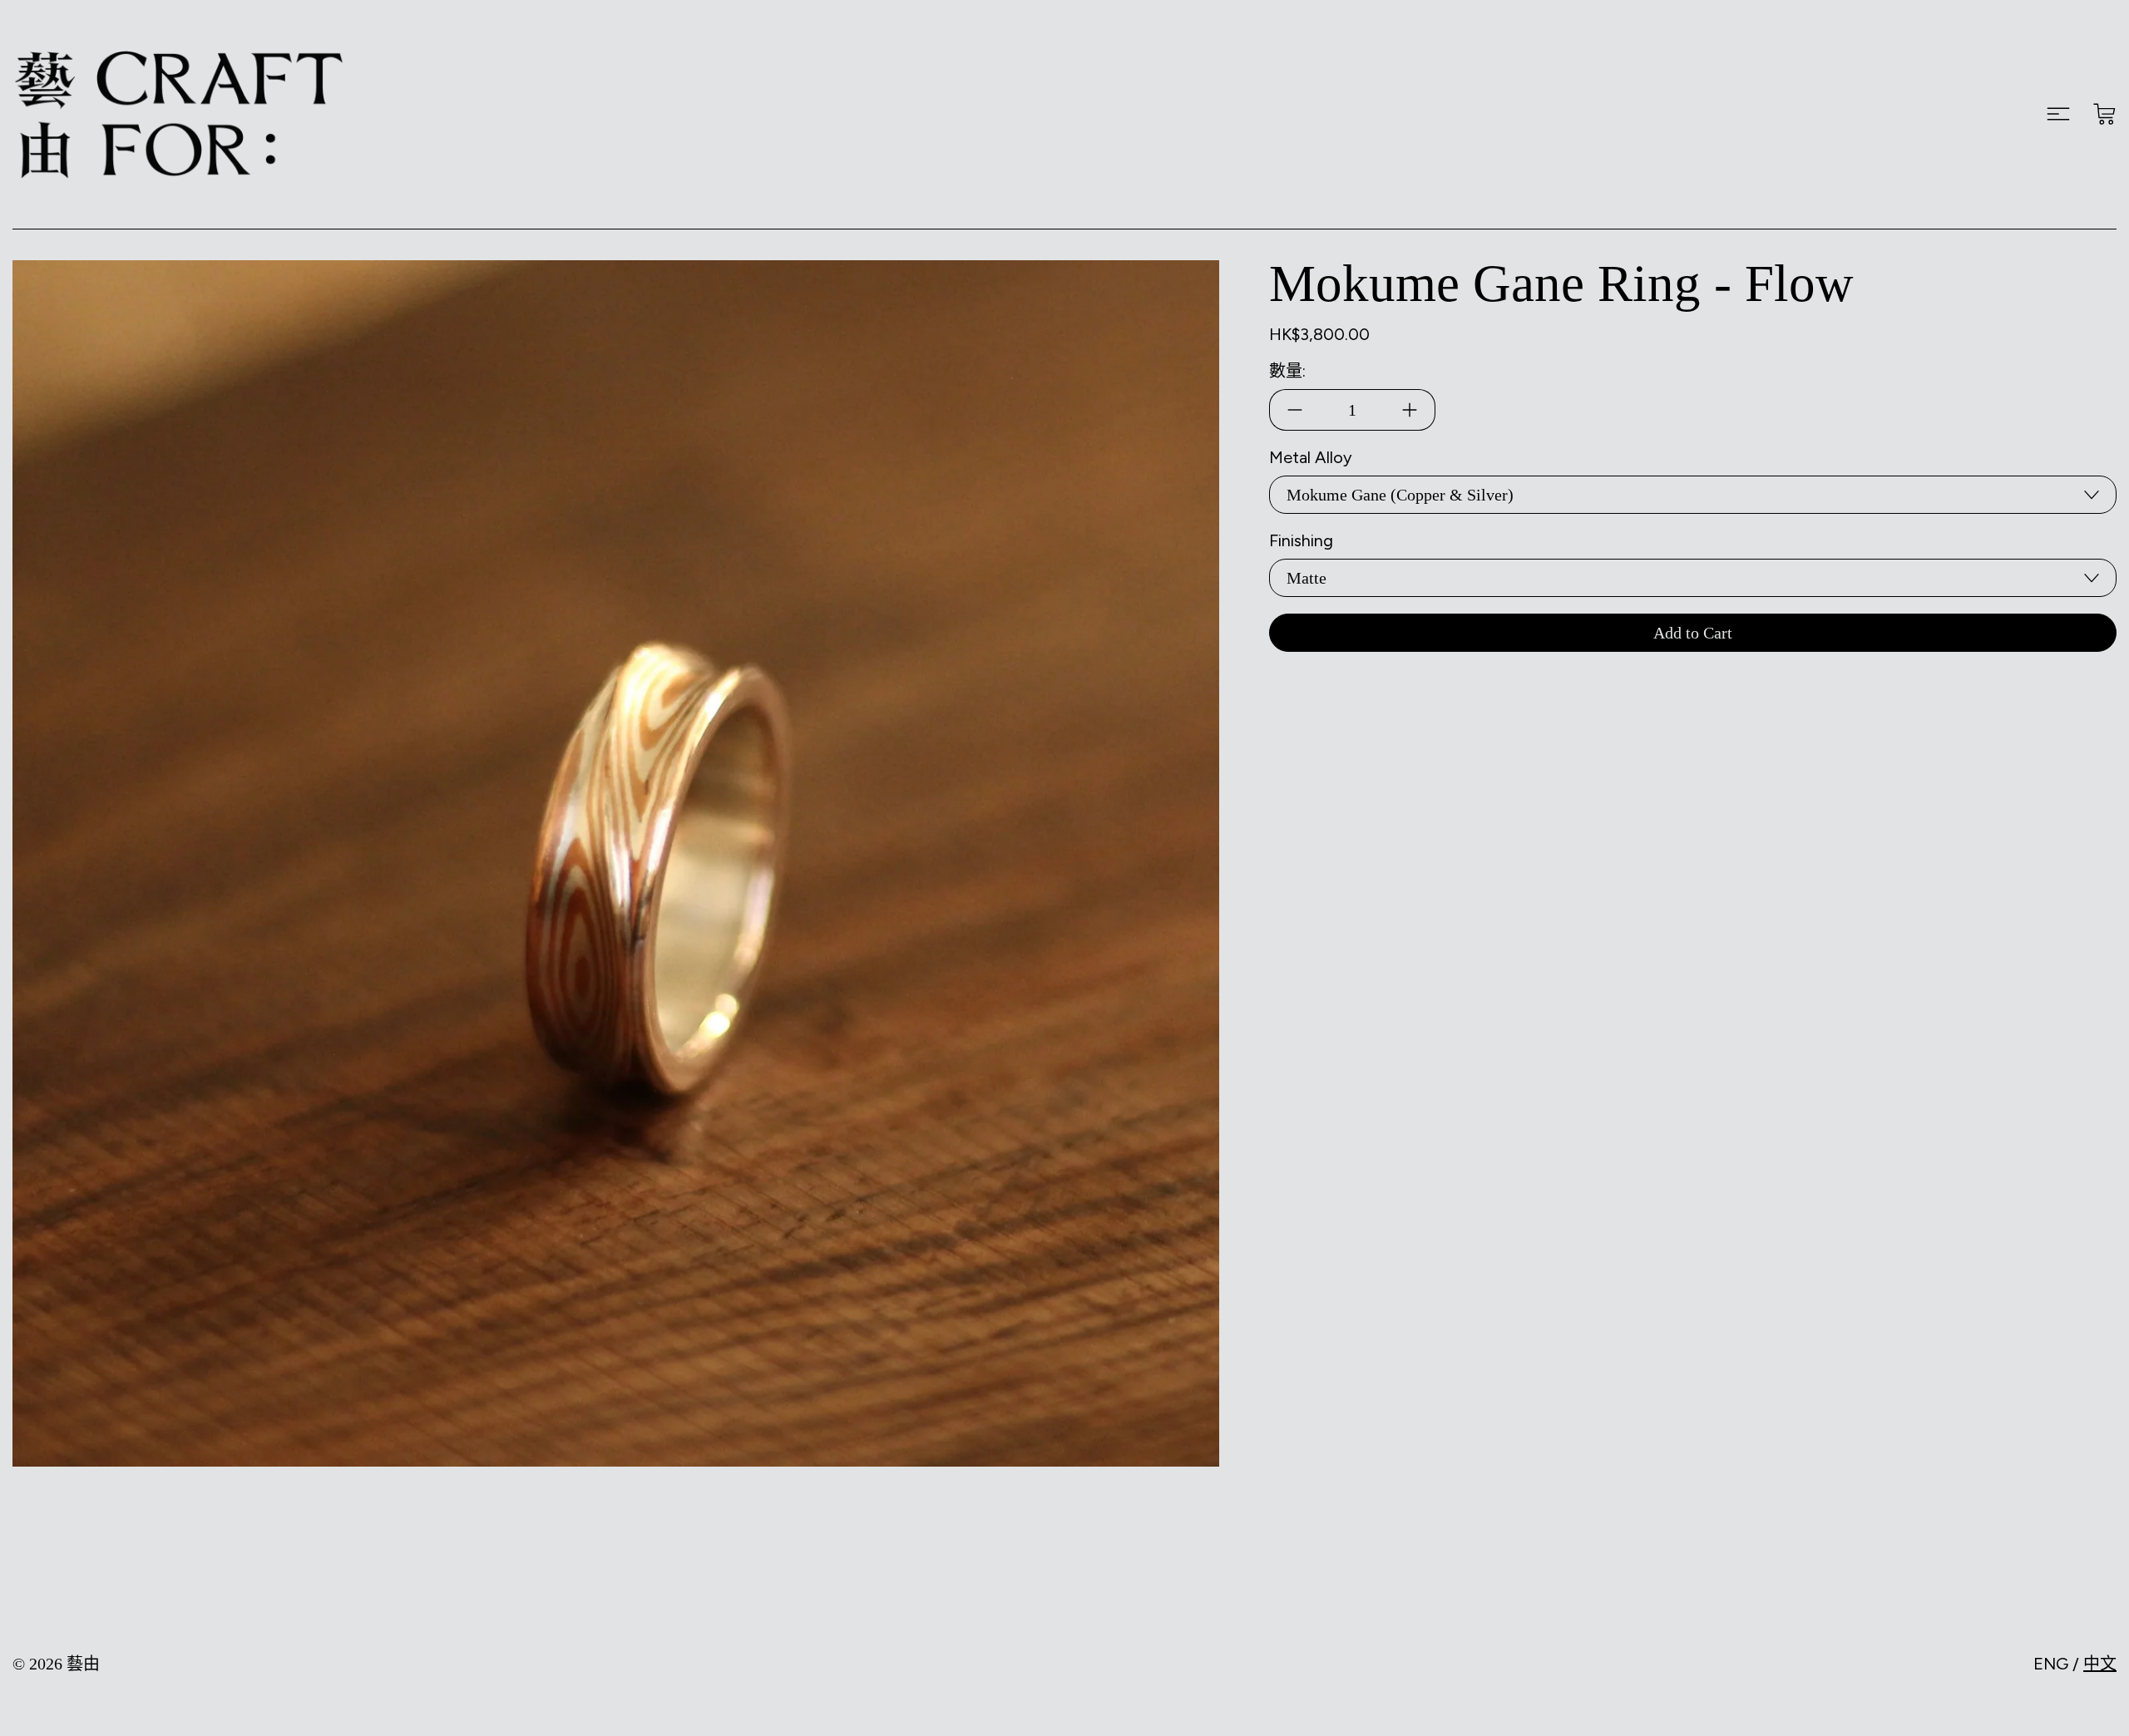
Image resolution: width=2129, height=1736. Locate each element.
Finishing (1301, 540)
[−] (1294, 410)
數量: (1287, 371)
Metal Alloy (1311, 457)
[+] (1410, 410)
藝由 (83, 1664)
